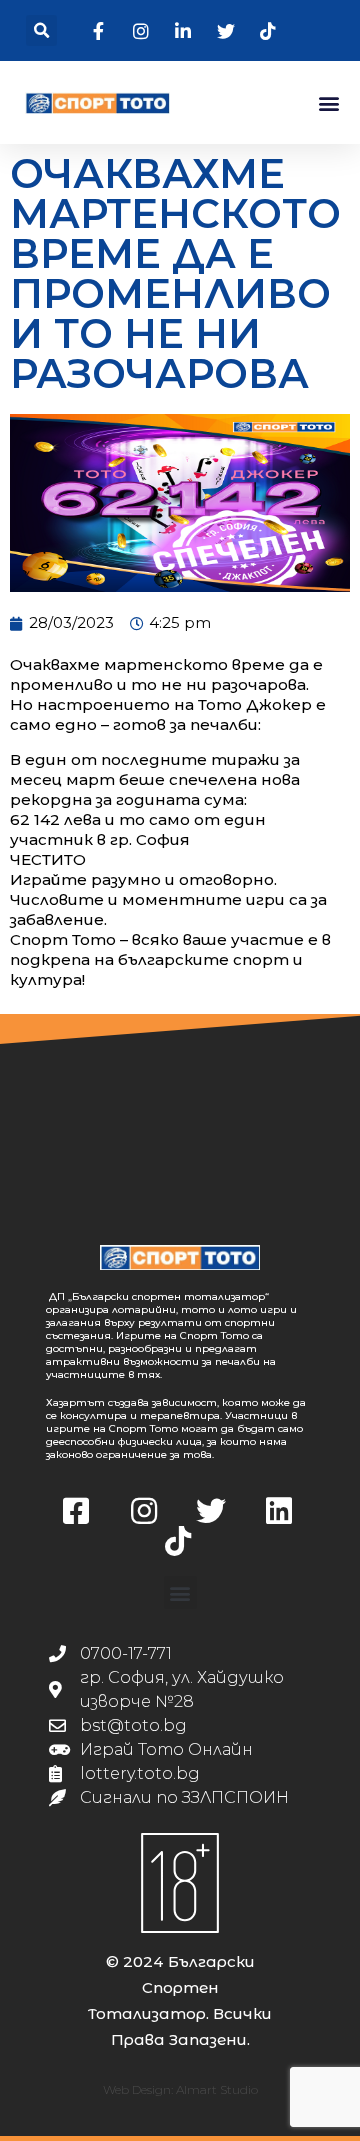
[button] (41, 30)
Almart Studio (217, 2089)
